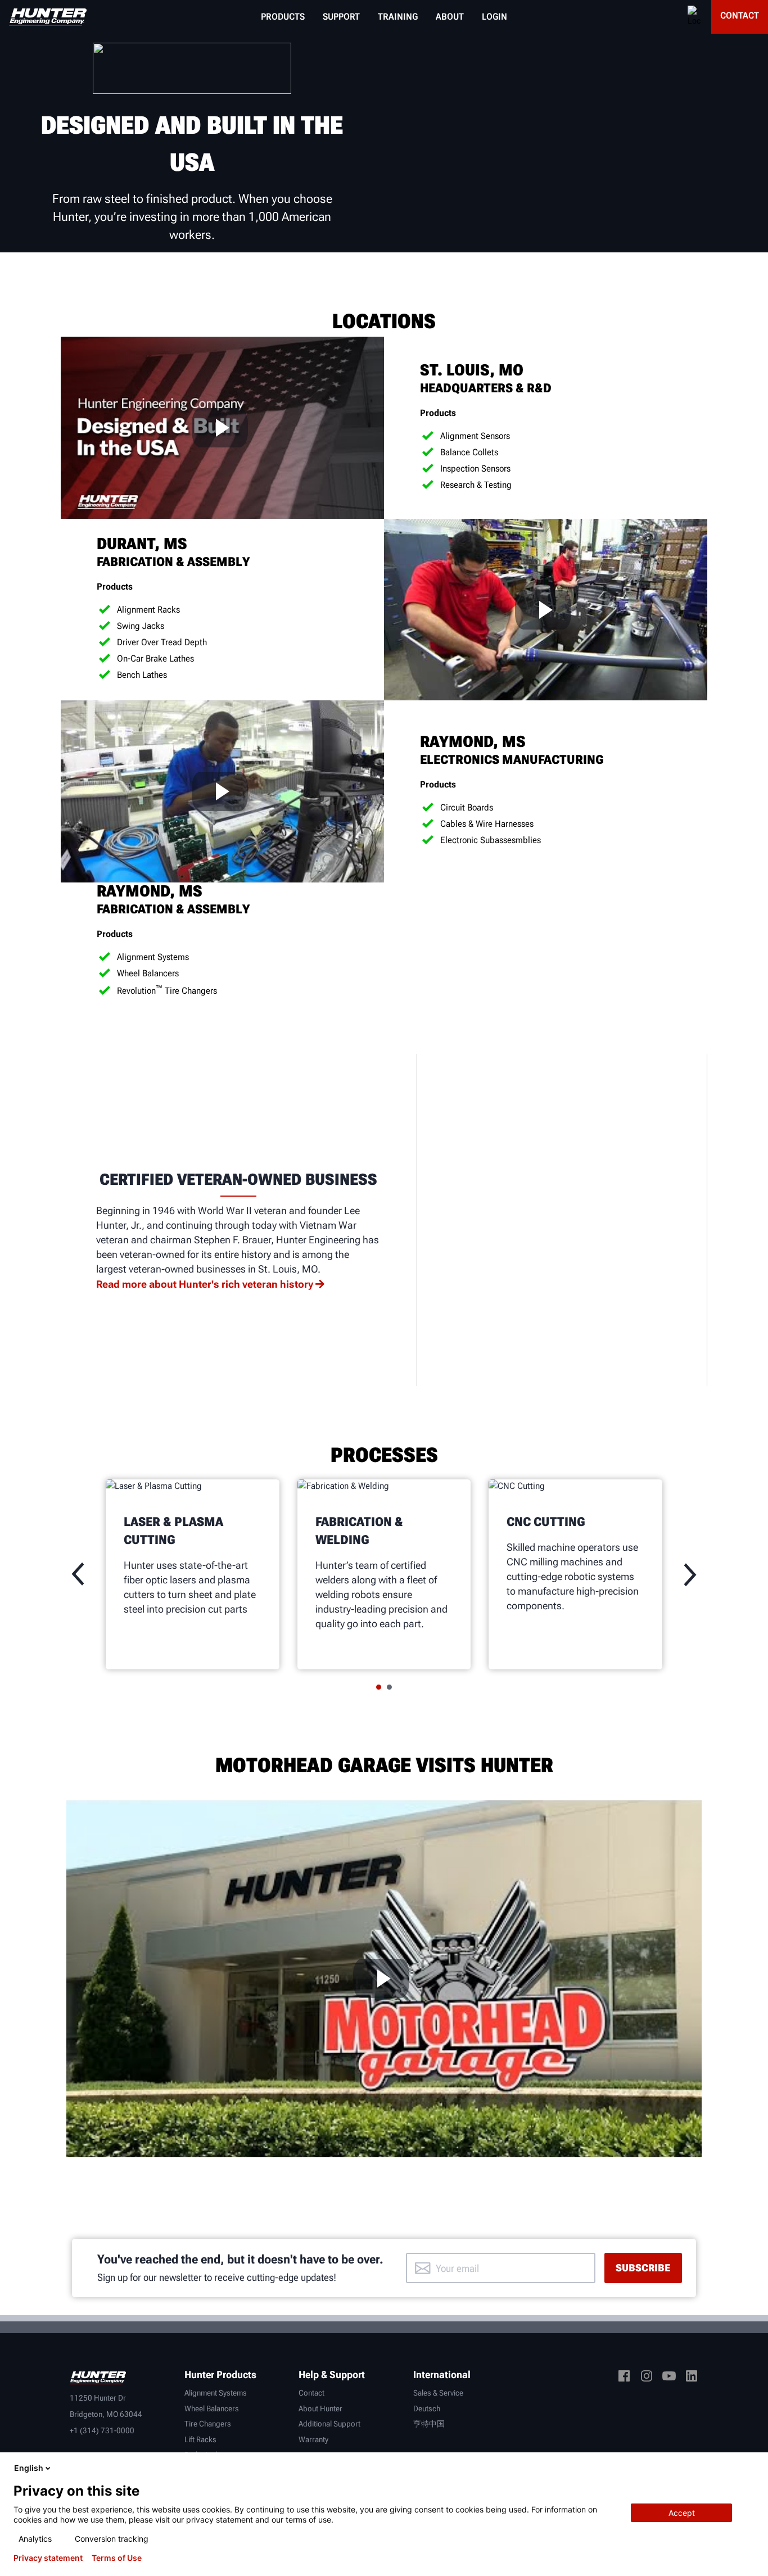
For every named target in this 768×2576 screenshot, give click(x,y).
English (29, 2468)
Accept (682, 2513)
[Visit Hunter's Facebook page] (624, 2378)
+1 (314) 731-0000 (102, 2430)
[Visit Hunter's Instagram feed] (647, 2378)
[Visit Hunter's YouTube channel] (669, 2378)
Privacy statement (48, 2558)
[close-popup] (750, 2468)
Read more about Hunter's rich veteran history (205, 1284)
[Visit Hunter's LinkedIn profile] (692, 2378)
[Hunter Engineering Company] (48, 17)
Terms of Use (117, 2558)
